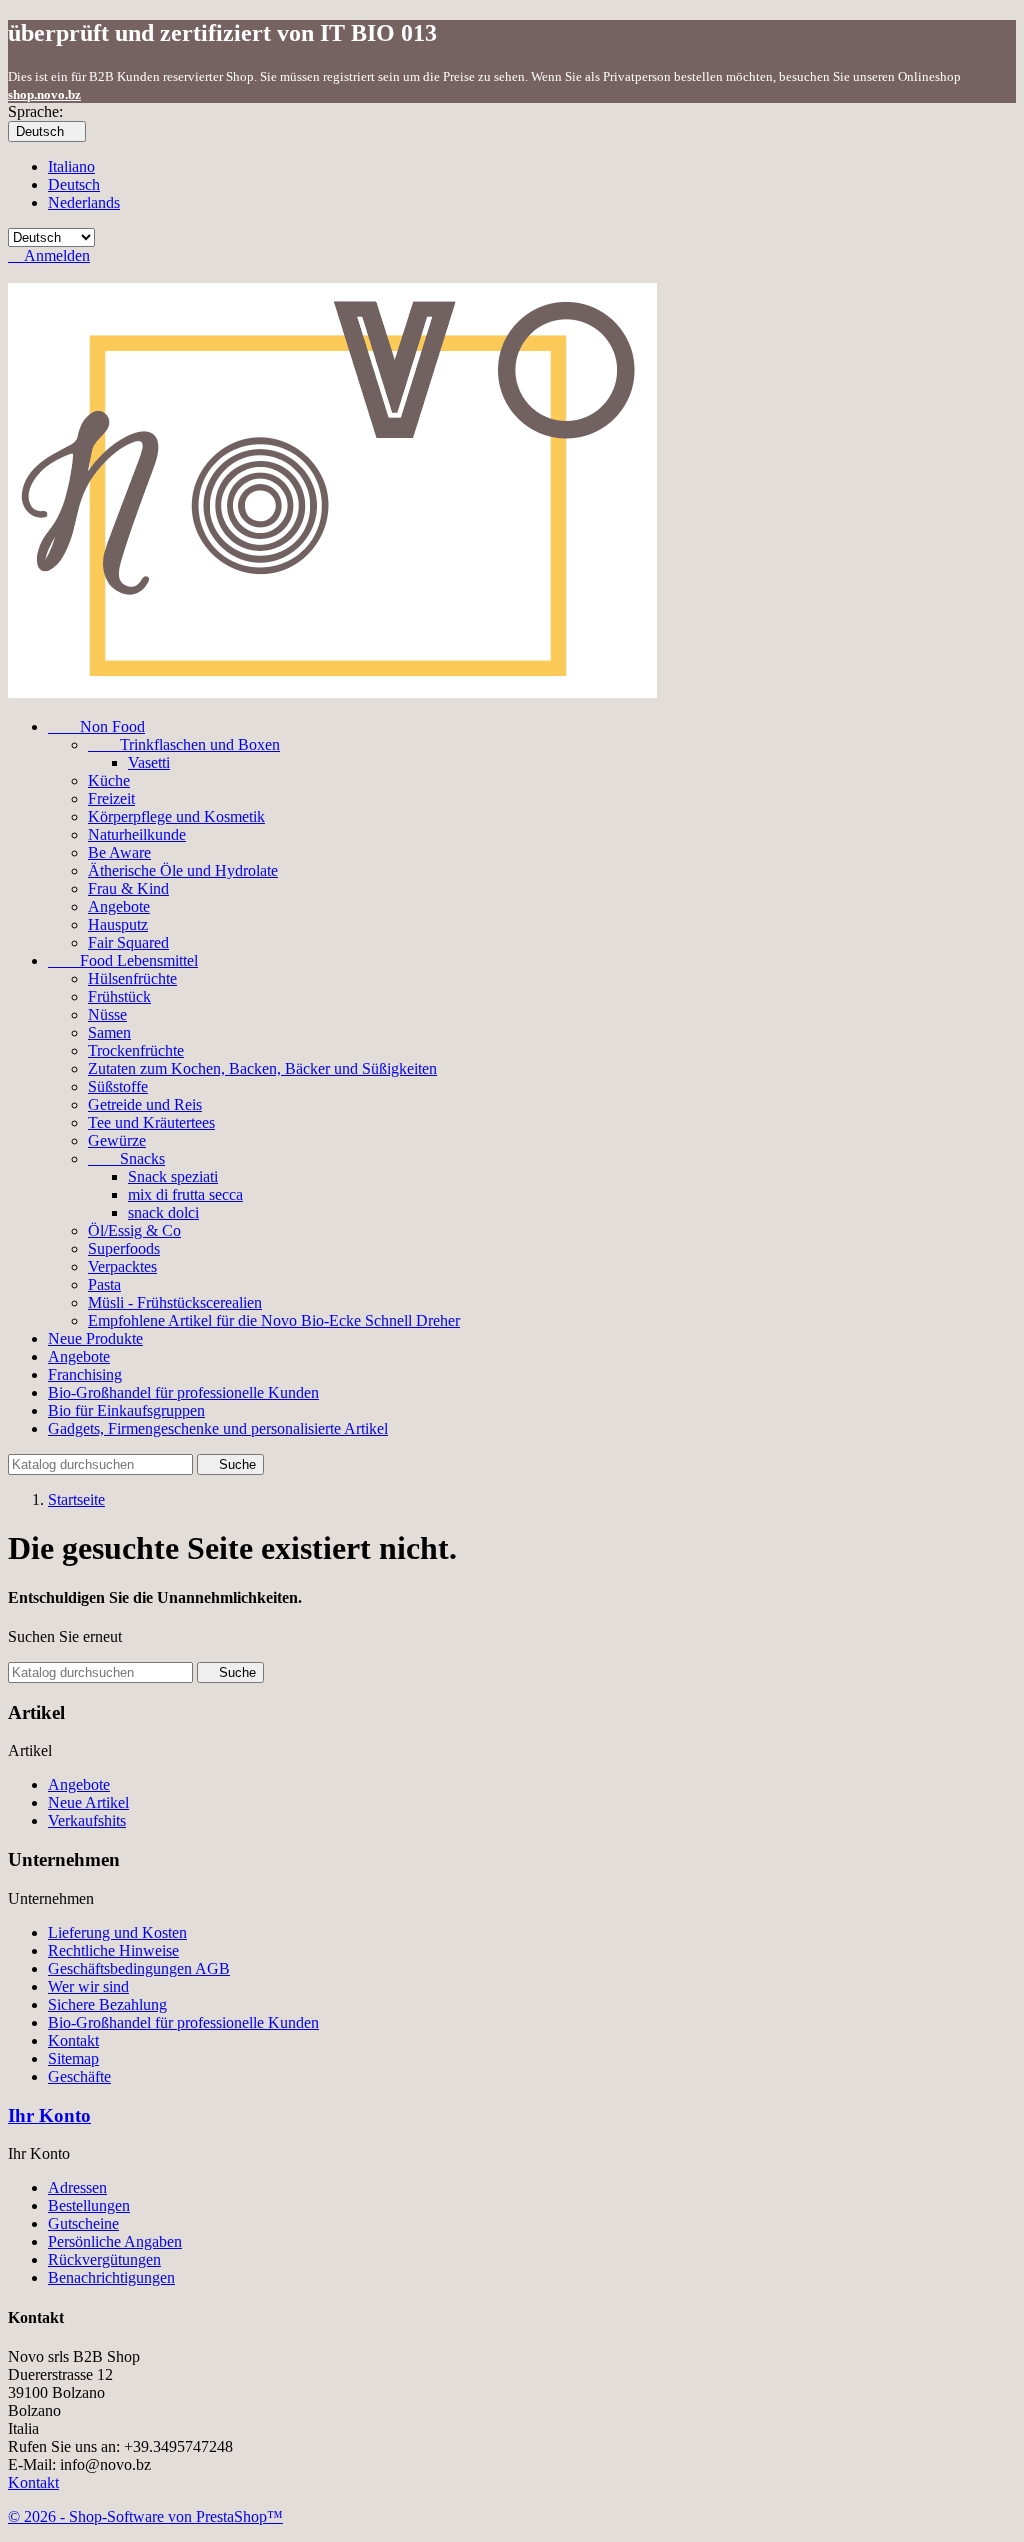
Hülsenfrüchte (132, 978)
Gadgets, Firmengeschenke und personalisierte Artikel (218, 1428)
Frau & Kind (128, 888)
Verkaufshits (87, 1820)
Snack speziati (173, 1176)
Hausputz (118, 924)
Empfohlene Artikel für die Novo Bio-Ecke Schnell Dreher (274, 1320)
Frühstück (119, 996)
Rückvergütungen (104, 2259)
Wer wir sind (88, 1986)
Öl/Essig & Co (134, 1230)
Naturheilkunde (137, 834)
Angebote (119, 906)
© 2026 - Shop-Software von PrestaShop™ (145, 2516)
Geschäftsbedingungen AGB (139, 1968)
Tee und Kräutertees (151, 1122)
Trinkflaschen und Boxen (184, 744)
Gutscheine (83, 2223)
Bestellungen (89, 2205)
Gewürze (117, 1140)
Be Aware (119, 852)
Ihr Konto (49, 2115)
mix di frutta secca (185, 1194)
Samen (109, 1032)
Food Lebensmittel (123, 960)
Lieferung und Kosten (117, 1932)
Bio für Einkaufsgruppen (126, 1410)
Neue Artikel (88, 1802)
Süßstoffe (118, 1086)
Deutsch (74, 184)
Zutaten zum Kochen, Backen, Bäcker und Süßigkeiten (262, 1068)
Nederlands (84, 202)
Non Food (96, 726)
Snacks (126, 1158)
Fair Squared (128, 942)
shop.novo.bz (44, 94)
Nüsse (107, 1014)
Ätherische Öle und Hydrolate (183, 870)
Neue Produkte (95, 1338)
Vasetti (149, 762)
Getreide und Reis (145, 1104)
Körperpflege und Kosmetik (176, 816)
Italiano (71, 166)
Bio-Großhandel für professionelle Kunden (183, 1392)
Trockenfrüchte (136, 1050)
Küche (109, 780)
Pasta (104, 1284)
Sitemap (73, 2058)
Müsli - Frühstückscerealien (175, 1302)
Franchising (85, 1374)
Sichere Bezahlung (107, 2004)
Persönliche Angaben (115, 2241)
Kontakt (73, 2040)
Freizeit (111, 798)
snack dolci (163, 1212)
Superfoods (124, 1248)
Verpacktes (122, 1266)
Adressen (77, 2187)
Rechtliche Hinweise (113, 1950)
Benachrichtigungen (111, 2277)
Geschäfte (79, 2076)
